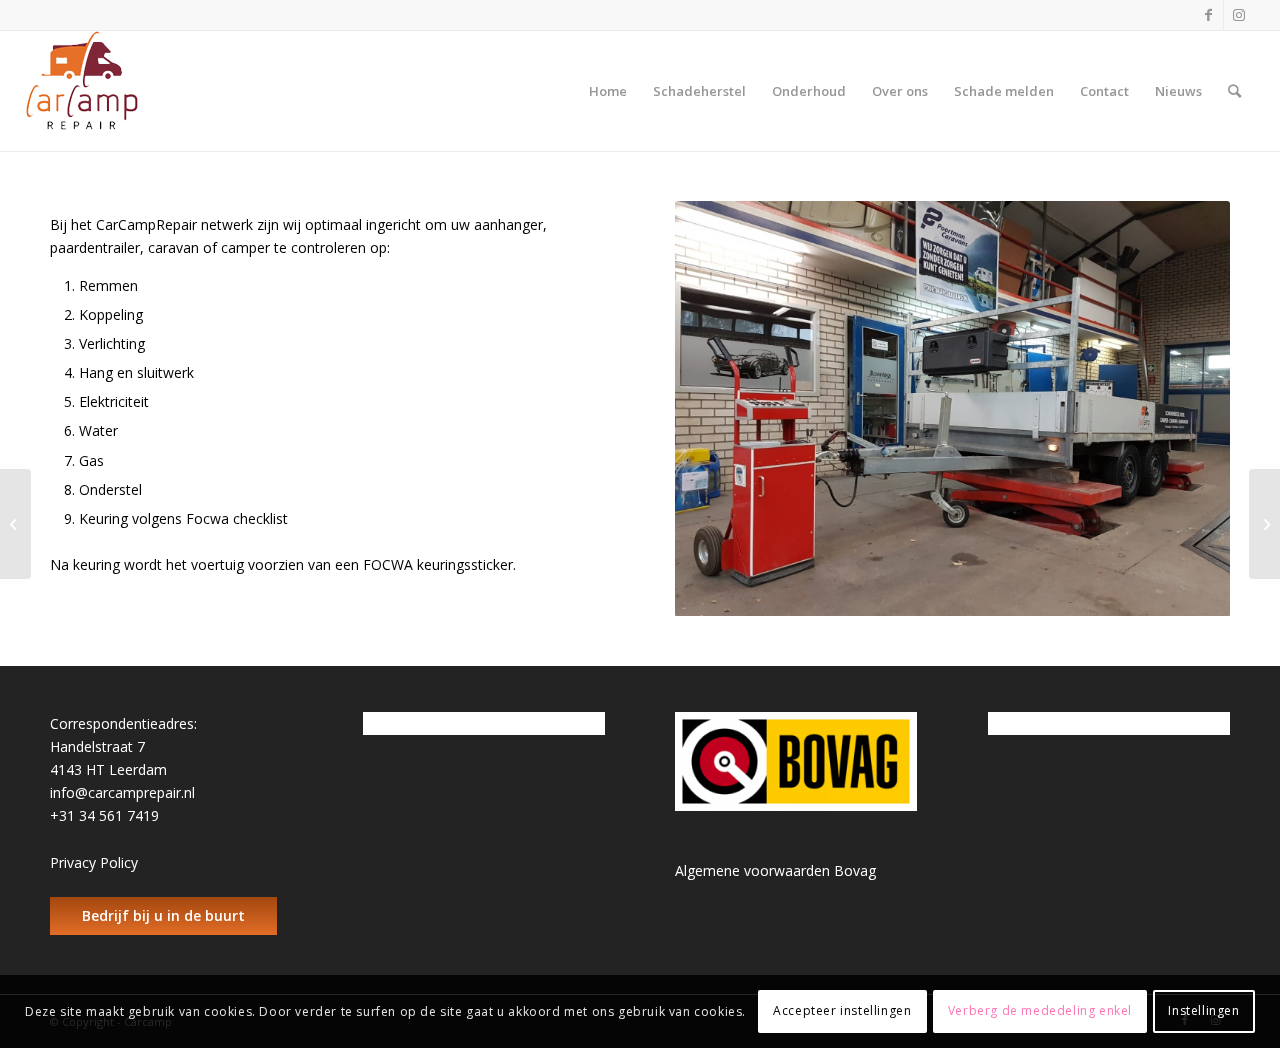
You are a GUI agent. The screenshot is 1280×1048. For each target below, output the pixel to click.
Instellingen (1203, 1010)
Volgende (1185, 409)
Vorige (720, 409)
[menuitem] (608, 91)
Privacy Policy (94, 862)
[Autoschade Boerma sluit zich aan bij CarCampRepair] (15, 524)
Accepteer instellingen (842, 1010)
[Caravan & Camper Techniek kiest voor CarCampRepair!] (1264, 524)
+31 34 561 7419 (104, 815)
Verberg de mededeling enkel (1040, 1010)
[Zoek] (1234, 91)
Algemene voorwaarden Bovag (775, 870)
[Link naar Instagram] (1239, 15)
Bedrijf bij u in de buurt (163, 915)
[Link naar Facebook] (1208, 15)
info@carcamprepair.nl (122, 792)
